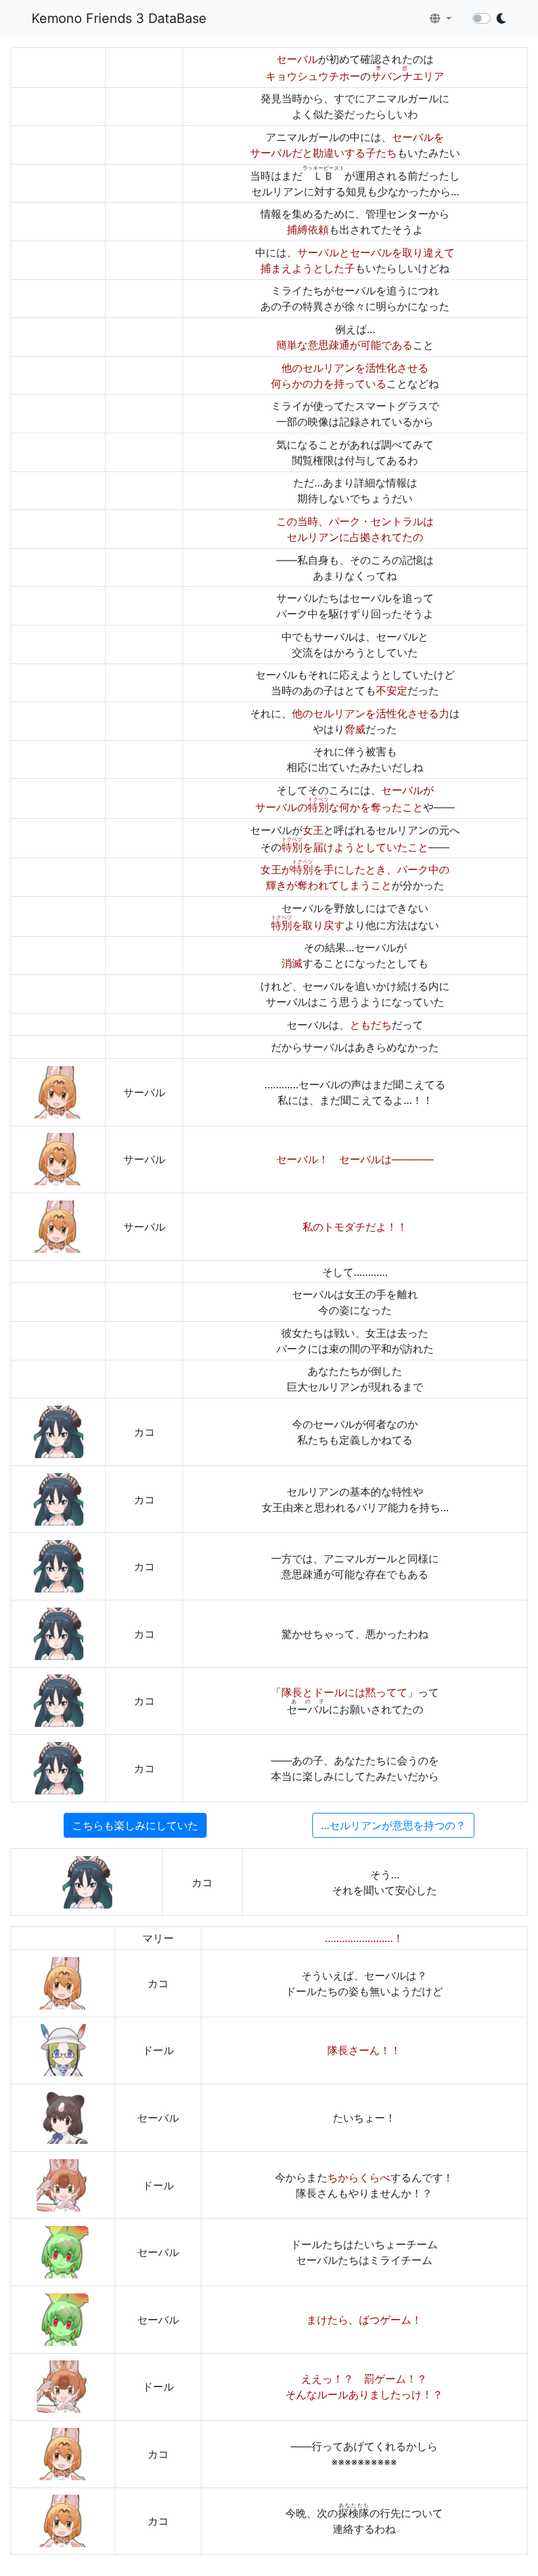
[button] (441, 18)
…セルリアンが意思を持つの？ (393, 1825)
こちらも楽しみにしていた (135, 1825)
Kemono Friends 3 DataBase (119, 18)
